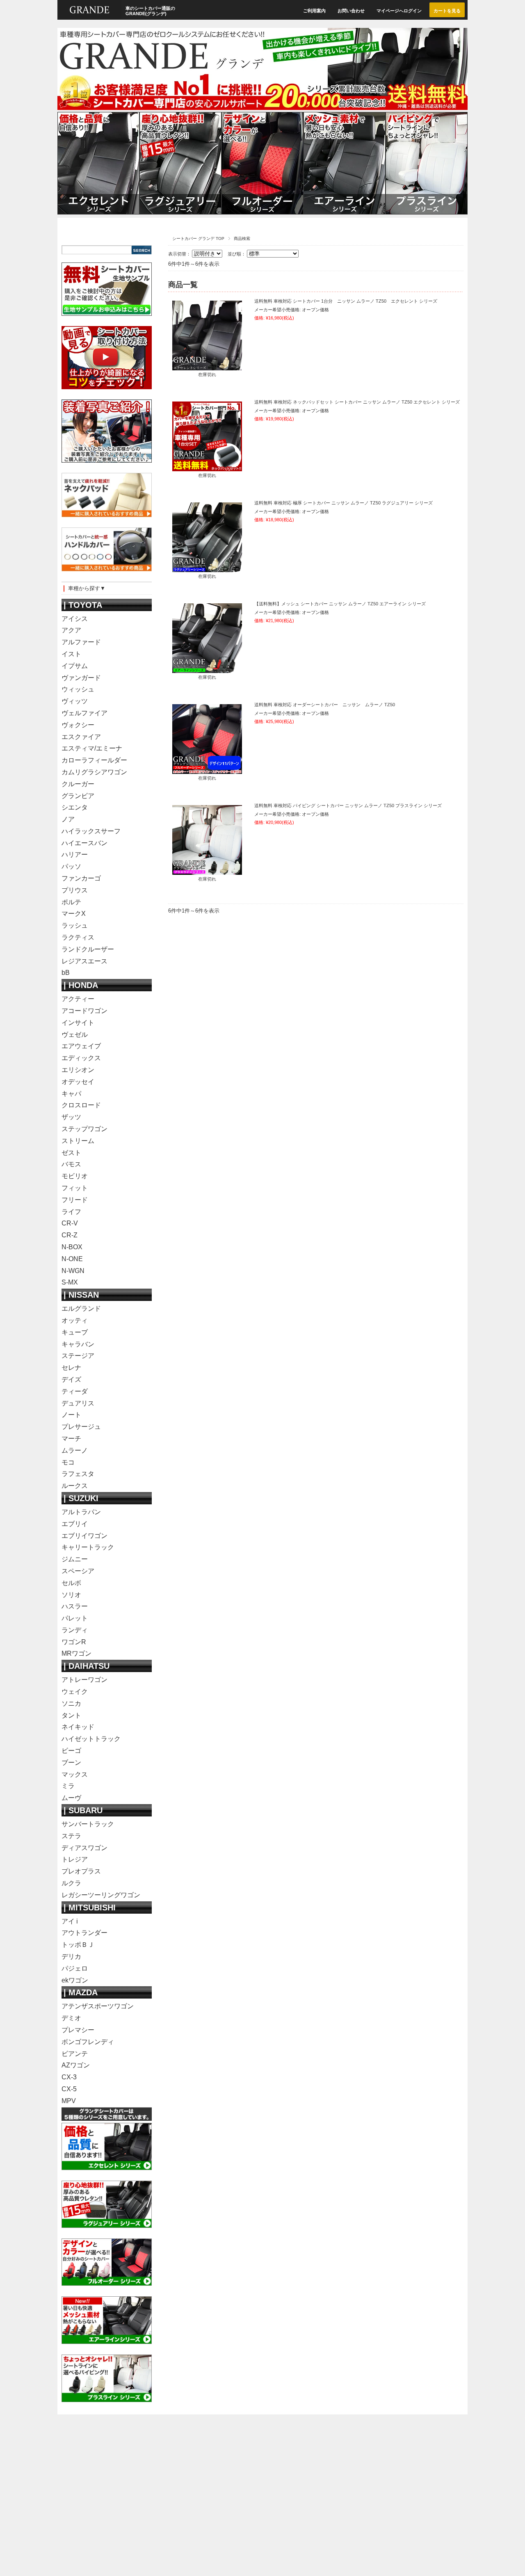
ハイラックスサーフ (91, 831)
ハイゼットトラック (91, 1739)
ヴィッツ (75, 701)
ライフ (71, 1212)
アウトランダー (84, 1933)
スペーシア (78, 1571)
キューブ (75, 1332)
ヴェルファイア (84, 713)
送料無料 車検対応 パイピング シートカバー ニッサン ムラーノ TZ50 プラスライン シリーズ (348, 805)
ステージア (78, 1356)
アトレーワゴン (84, 1680)
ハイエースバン (84, 843)
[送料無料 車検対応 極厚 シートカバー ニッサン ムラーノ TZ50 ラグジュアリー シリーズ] (207, 568)
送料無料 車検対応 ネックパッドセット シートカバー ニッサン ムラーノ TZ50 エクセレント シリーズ (357, 402)
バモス (71, 1164)
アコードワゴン (84, 1011)
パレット (75, 1618)
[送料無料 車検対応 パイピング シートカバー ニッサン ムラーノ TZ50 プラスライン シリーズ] (207, 871)
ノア (68, 819)
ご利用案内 (314, 11)
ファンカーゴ (81, 878)
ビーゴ (71, 1751)
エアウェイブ (81, 1046)
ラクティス (78, 937)
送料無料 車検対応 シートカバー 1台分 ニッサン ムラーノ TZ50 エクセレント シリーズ (346, 301)
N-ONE (72, 1259)
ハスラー (75, 1606)
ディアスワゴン (84, 1848)
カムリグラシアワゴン (94, 772)
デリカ (71, 1957)
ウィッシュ (78, 689)
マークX (74, 914)
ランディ (75, 1630)
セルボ (71, 1583)
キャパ (71, 1094)
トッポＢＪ (78, 1945)
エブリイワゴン (84, 1536)
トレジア (75, 1859)
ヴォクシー (78, 725)
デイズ (71, 1379)
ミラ (68, 1786)
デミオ (71, 2018)
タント (71, 1715)
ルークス (75, 1486)
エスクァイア (81, 737)
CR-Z (70, 1235)
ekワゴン (75, 1980)
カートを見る (447, 11)
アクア (71, 630)
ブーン (71, 1763)
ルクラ (71, 1883)
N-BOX (72, 1247)
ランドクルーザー (88, 949)
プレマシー (78, 2030)
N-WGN (73, 1271)
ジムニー (75, 1559)
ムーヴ (71, 1798)
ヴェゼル (75, 1035)
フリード (75, 1200)
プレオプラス (81, 1871)
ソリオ (71, 1595)
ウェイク (75, 1692)
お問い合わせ (351, 11)
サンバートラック (88, 1824)
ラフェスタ (78, 1474)
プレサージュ (81, 1427)
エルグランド (81, 1309)
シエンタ (75, 807)
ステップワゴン (84, 1129)
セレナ (71, 1368)
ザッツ (71, 1117)
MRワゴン (76, 1653)
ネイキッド (78, 1727)
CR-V (70, 1223)
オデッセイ (78, 1082)
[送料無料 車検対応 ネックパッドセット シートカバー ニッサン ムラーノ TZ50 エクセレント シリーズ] (207, 467)
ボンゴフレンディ (88, 2042)
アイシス (75, 619)
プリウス (75, 890)
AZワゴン (76, 2065)
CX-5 (69, 2089)
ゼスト (71, 1153)
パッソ (71, 866)
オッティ (75, 1320)
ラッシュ (75, 925)
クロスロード (81, 1105)
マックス (75, 1774)
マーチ (71, 1439)
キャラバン (78, 1344)
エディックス (81, 1058)
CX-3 (69, 2077)
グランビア (78, 796)
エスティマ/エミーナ (92, 748)
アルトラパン (81, 1512)
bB (66, 973)
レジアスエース (84, 961)
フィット (75, 1188)
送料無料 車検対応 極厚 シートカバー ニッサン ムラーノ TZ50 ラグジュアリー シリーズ (344, 503)
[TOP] (89, 17)
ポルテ (71, 902)
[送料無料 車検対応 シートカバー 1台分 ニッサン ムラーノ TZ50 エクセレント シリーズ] (207, 366)
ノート (71, 1415)
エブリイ (75, 1524)
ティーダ (75, 1391)
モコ (68, 1462)
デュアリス (78, 1403)
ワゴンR (74, 1642)
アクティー (78, 999)
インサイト (78, 1023)
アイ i (70, 1921)
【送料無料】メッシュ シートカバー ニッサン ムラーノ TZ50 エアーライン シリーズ (340, 604)
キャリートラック (88, 1547)
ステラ (71, 1836)
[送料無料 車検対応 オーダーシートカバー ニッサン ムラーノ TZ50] (207, 770)
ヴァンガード (81, 678)
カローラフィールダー (94, 760)
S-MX (70, 1282)
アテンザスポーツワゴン (98, 2006)
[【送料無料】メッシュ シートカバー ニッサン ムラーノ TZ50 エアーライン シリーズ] (207, 669)
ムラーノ (75, 1450)
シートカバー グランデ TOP (198, 238)
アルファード (81, 642)
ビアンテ (75, 2054)
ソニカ (71, 1703)
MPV (69, 2101)
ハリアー (75, 854)
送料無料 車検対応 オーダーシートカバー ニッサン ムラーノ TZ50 (325, 705)
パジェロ (75, 1968)
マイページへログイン (399, 11)
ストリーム (78, 1141)
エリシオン (78, 1070)
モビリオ (75, 1176)
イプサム (75, 666)
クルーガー (78, 784)
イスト (71, 654)
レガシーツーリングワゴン (101, 1895)
